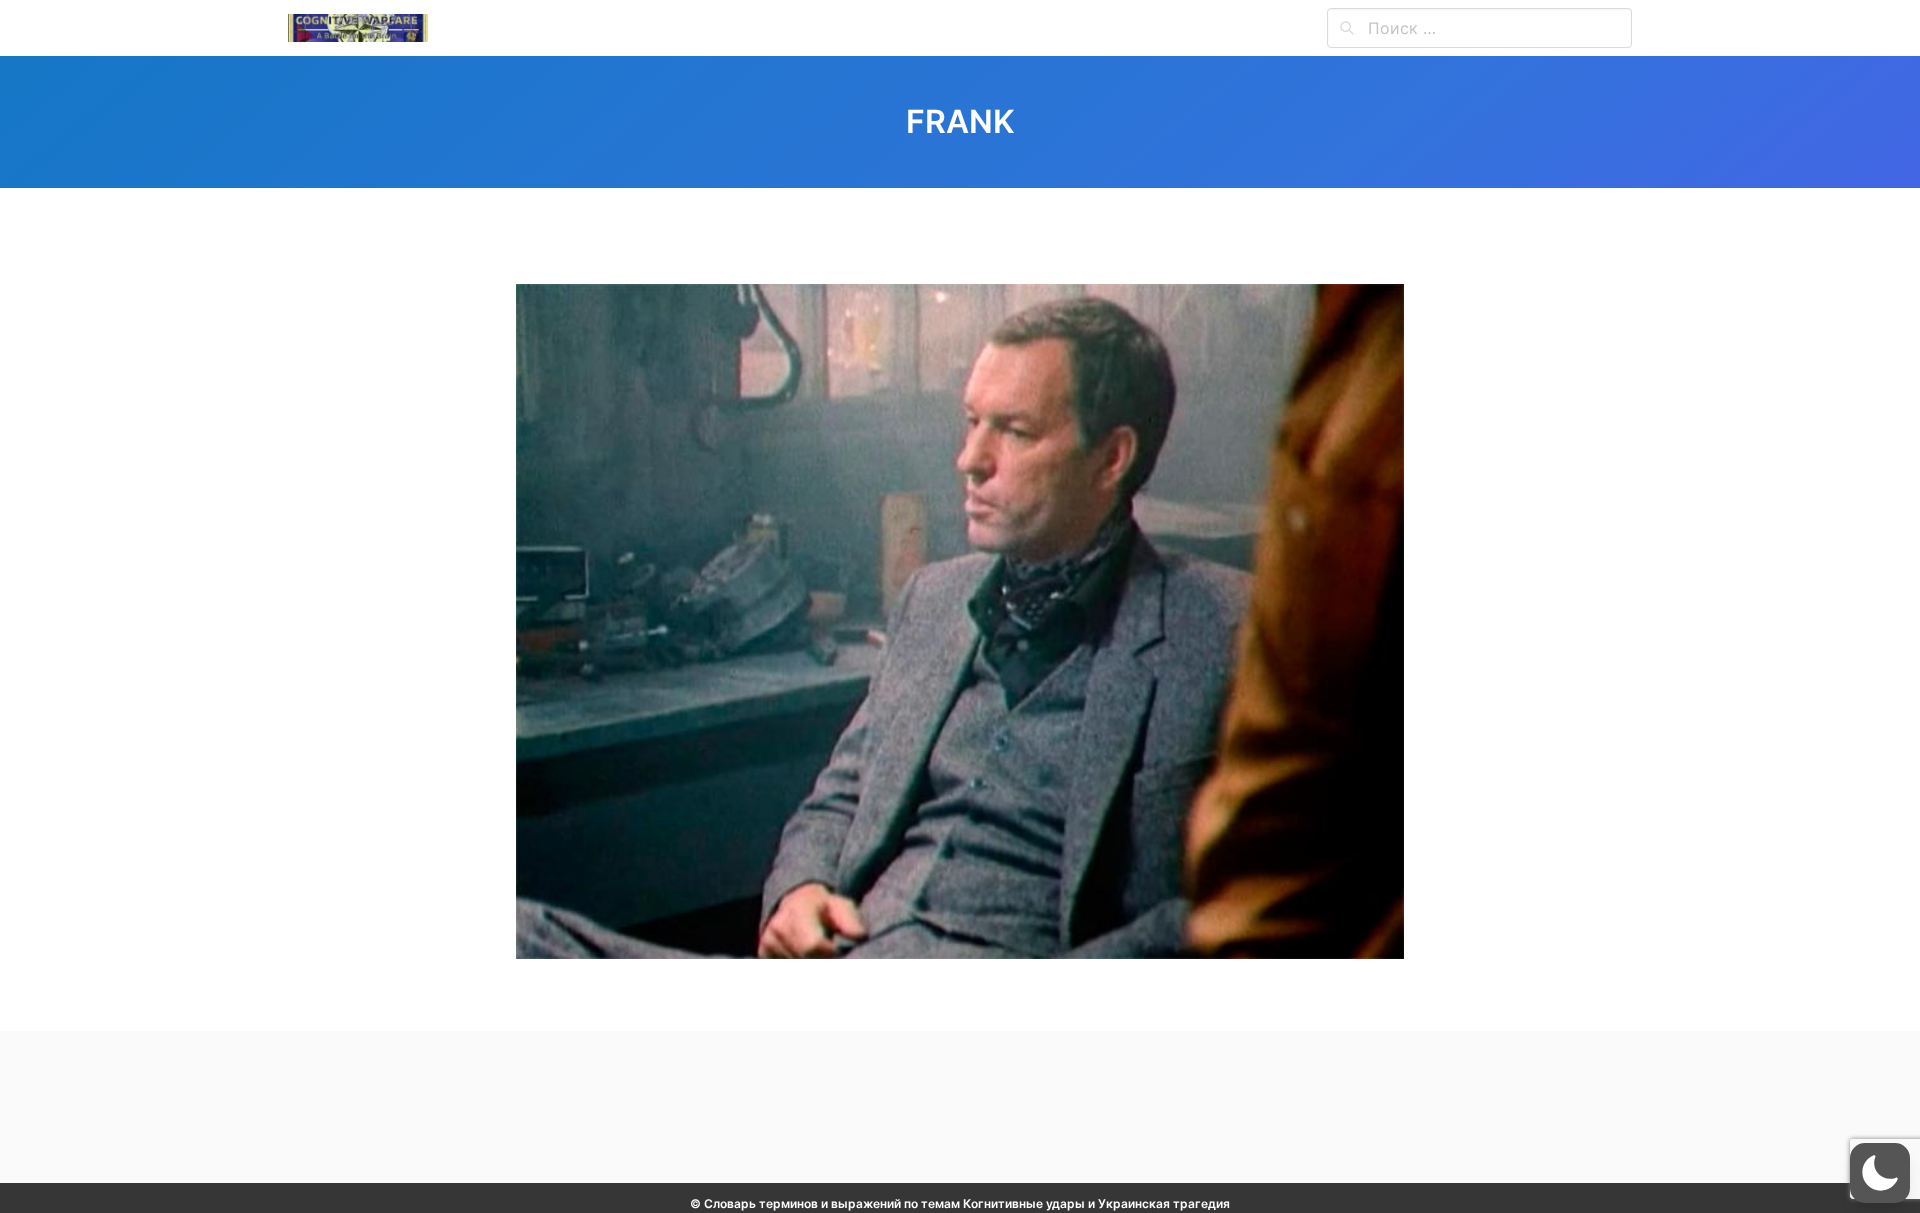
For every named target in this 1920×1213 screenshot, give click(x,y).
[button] (1880, 1173)
